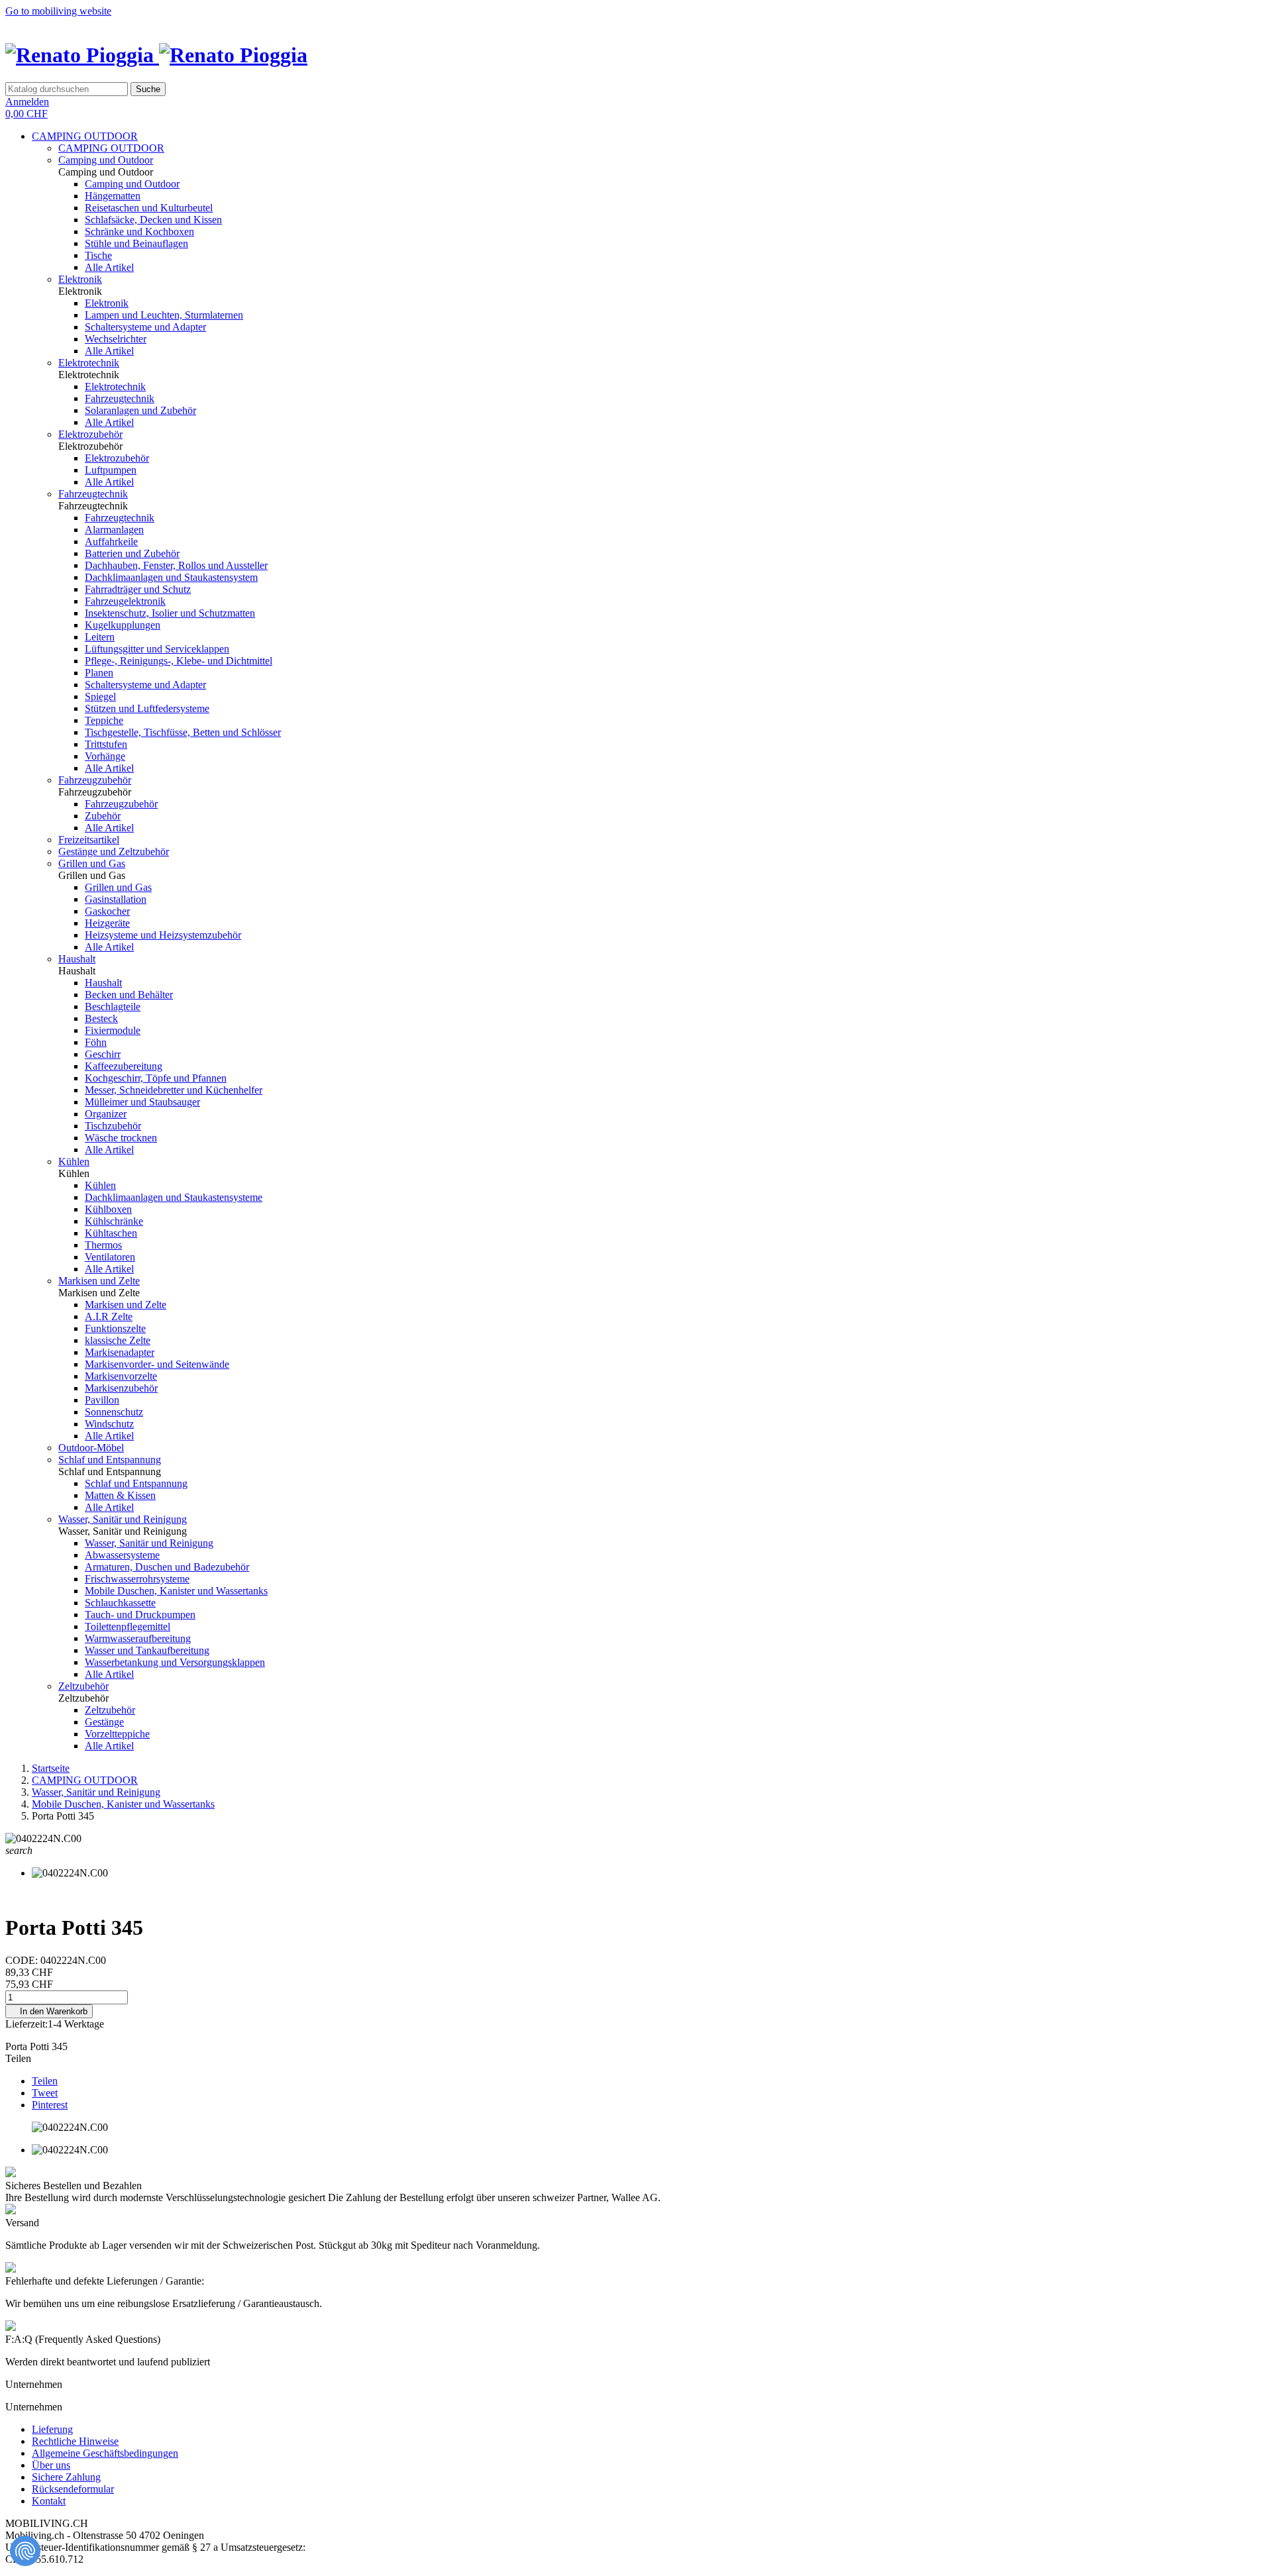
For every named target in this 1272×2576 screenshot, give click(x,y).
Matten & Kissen (120, 1495)
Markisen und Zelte (99, 1281)
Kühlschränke (114, 1221)
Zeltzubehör (83, 1686)
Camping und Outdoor (106, 160)
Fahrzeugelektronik (125, 601)
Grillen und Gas (92, 863)
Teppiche (104, 720)
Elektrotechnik (89, 363)
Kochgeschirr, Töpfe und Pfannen (156, 1078)
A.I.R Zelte (109, 1316)
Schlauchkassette (120, 1603)
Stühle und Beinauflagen (136, 243)
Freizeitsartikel (89, 840)
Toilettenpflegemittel (128, 1626)
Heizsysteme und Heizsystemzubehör (163, 935)
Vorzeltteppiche (117, 1734)
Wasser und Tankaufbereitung (147, 1650)
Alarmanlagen (114, 530)
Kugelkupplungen (123, 625)
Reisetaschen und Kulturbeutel (149, 208)
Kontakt (49, 2501)
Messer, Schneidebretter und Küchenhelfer (174, 1090)
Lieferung (52, 2429)
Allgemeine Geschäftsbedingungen (105, 2453)
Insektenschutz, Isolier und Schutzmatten (170, 613)
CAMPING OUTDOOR (85, 136)
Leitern (100, 637)
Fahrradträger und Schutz (138, 589)
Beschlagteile (113, 1006)
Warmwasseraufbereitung (138, 1638)
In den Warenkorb (49, 2011)
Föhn (96, 1042)
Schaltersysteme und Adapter (145, 327)
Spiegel (100, 696)
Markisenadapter (120, 1352)
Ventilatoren (110, 1257)
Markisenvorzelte (121, 1376)
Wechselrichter (116, 339)
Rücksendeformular (73, 2489)
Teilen (45, 2081)
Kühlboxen (108, 1209)
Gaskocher (107, 911)
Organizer (106, 1114)
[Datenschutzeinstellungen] (25, 2551)
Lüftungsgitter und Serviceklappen (157, 649)
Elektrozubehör (90, 434)
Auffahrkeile (111, 541)
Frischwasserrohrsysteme (137, 1579)
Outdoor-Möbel (91, 1448)
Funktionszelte (115, 1328)
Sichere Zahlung (66, 2477)
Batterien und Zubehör (132, 553)
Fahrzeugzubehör (95, 780)
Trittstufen (106, 744)
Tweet (45, 2093)
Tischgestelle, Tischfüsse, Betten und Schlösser (183, 732)
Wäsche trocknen (121, 1138)
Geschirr (103, 1054)
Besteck (101, 1018)
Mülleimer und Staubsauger (142, 1102)
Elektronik (80, 279)
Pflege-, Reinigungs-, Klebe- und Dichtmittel (179, 661)
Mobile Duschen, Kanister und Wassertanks (176, 1591)
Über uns (51, 2465)
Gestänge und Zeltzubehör (114, 851)
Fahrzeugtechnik (120, 398)
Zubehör (103, 816)
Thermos (103, 1245)
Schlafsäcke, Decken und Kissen (153, 220)
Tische (98, 255)
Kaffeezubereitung (124, 1066)
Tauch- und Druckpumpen (140, 1615)
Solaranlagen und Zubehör (140, 410)
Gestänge (104, 1722)
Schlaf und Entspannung (110, 1460)
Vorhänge (105, 756)
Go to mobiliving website (58, 11)
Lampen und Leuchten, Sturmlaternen (164, 315)
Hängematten (113, 196)
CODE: (23, 1960)
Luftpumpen (111, 470)
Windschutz (109, 1424)
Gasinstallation (116, 899)
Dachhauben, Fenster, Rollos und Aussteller (176, 565)
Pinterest (50, 2105)
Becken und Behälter (129, 995)
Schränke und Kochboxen (139, 232)
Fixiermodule (113, 1030)
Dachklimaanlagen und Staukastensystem (171, 577)
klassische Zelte (118, 1340)
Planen (99, 673)
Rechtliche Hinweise (75, 2441)
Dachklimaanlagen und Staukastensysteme (174, 1197)
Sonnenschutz (114, 1412)
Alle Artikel (109, 267)
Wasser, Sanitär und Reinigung (123, 1519)
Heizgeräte (107, 923)
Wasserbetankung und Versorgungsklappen (175, 1662)
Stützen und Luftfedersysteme (147, 708)
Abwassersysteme (122, 1555)
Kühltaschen (111, 1233)
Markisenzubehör (121, 1388)
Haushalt (77, 959)
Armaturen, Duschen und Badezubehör (167, 1567)
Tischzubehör (113, 1126)
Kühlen (74, 1161)
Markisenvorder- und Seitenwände (157, 1364)
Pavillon (102, 1400)
